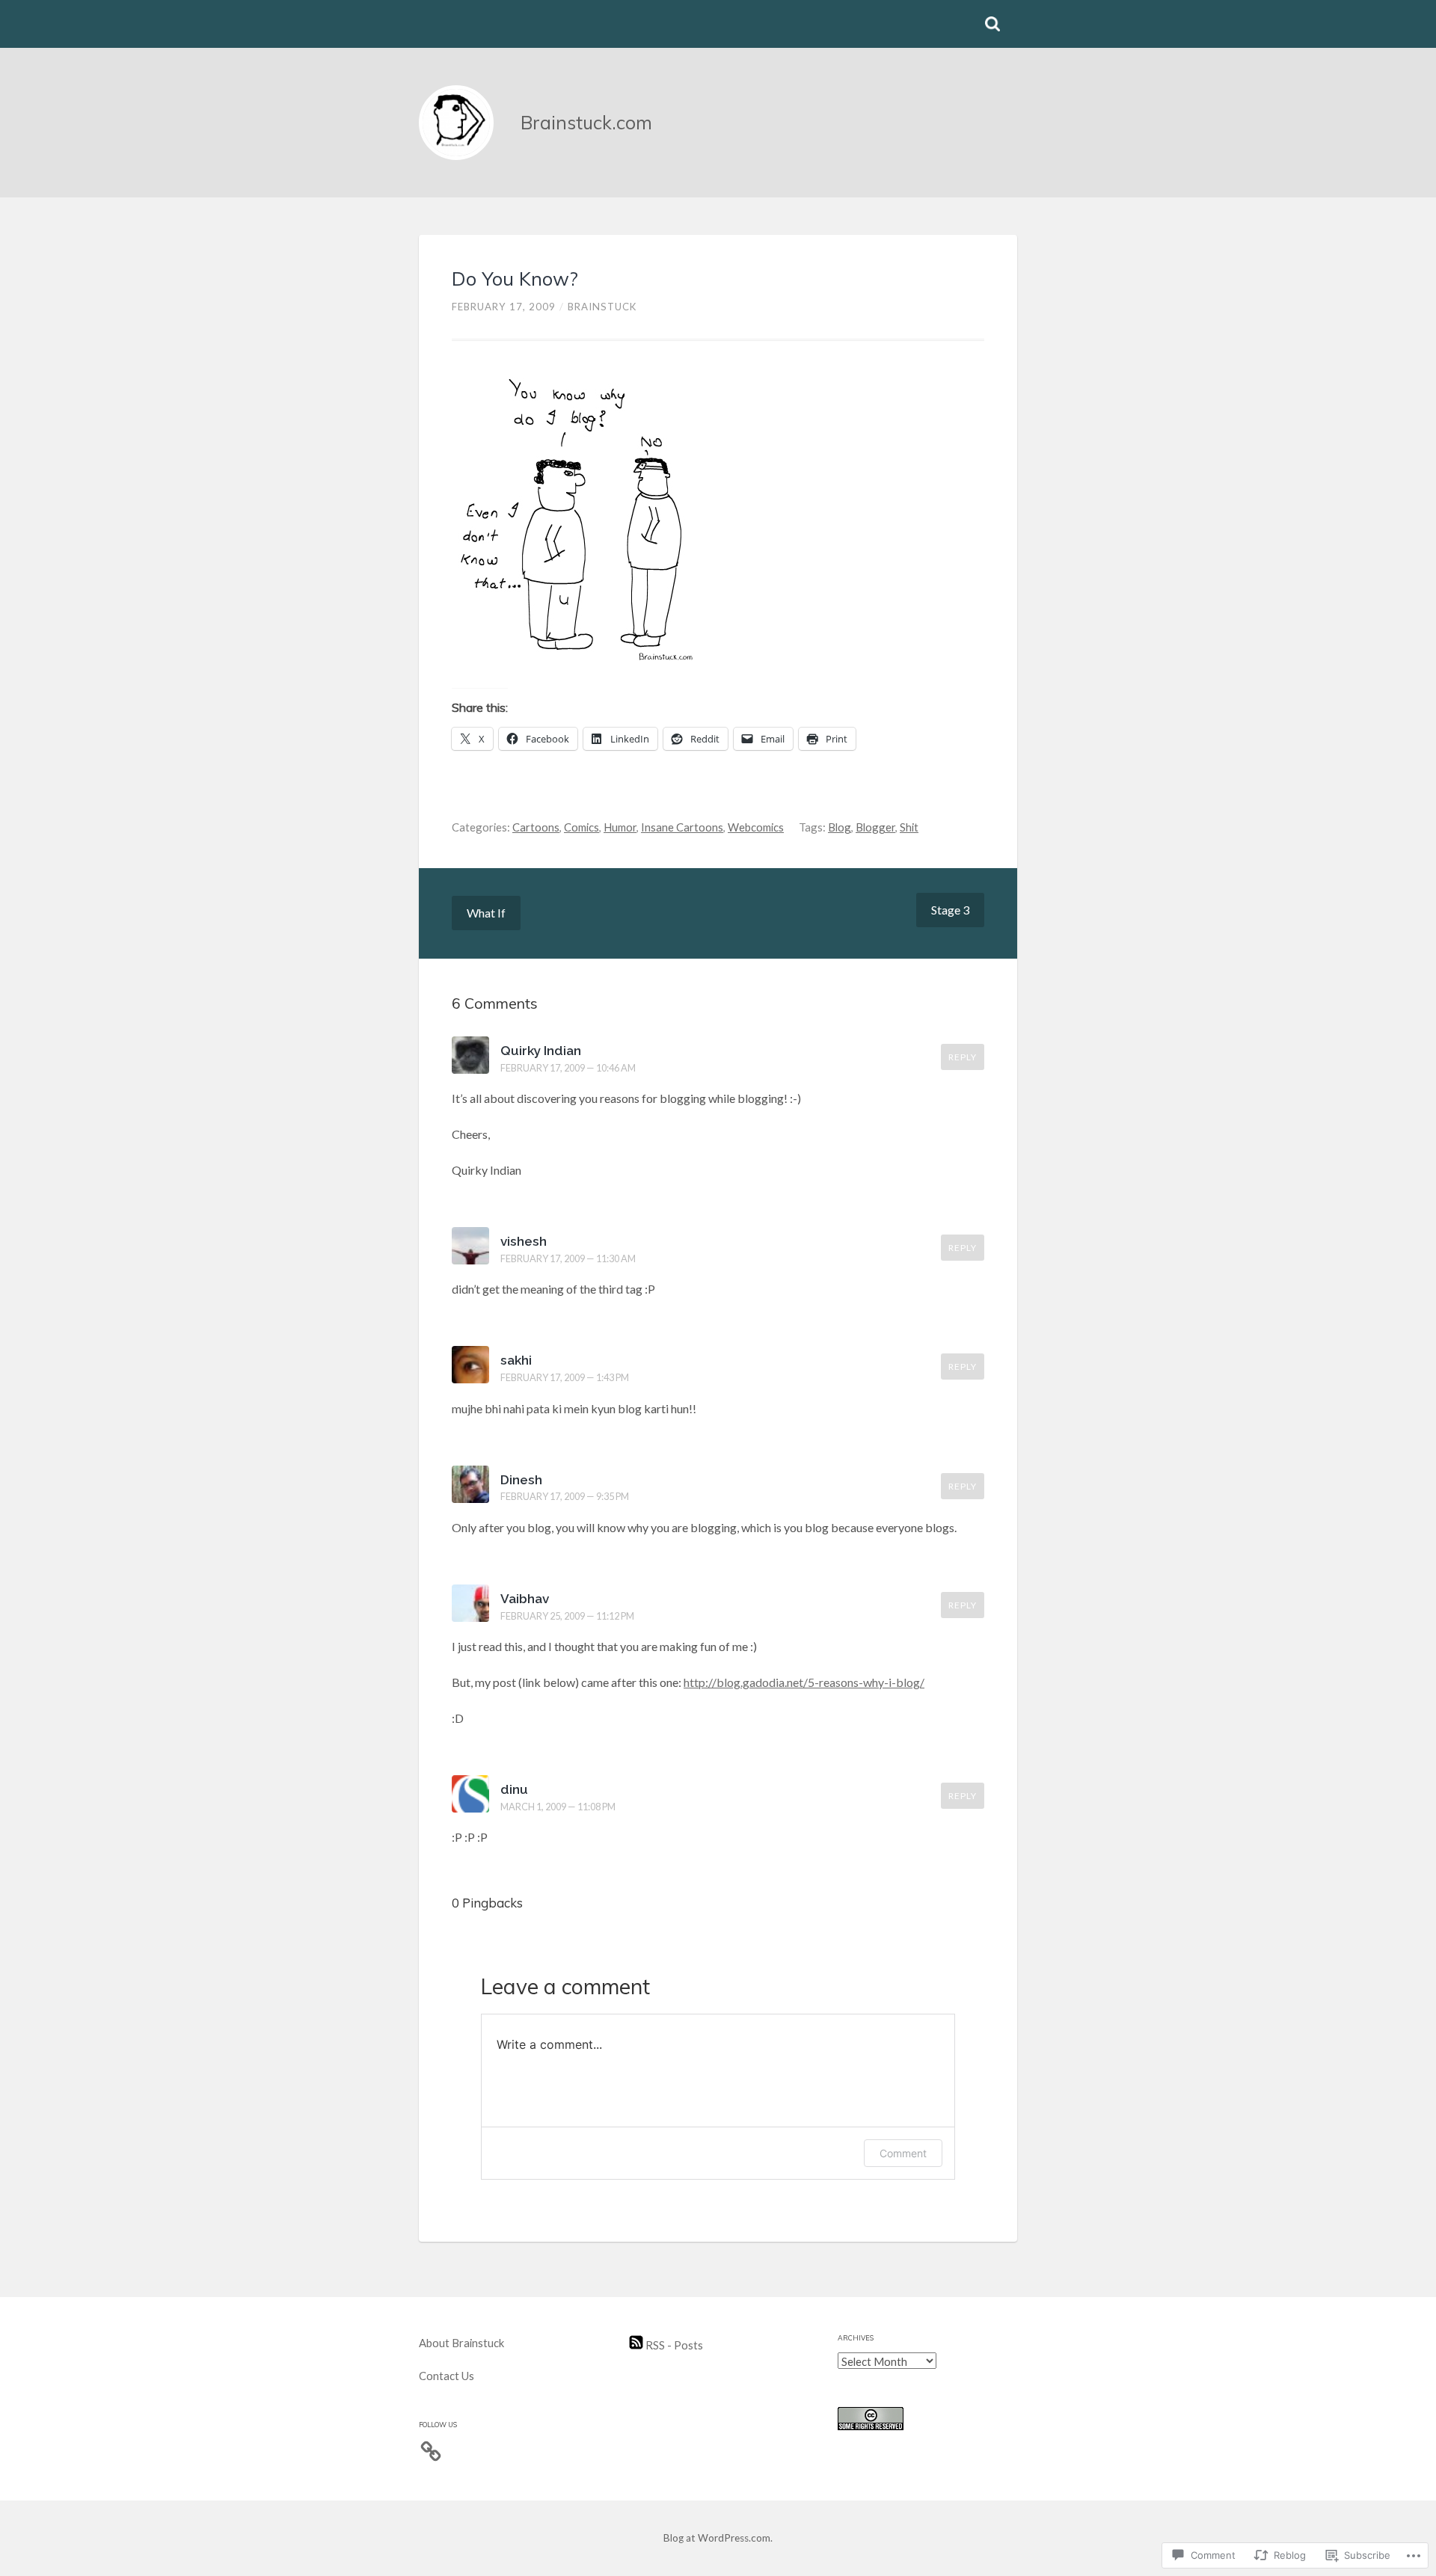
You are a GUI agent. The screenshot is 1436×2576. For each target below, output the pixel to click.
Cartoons (536, 827)
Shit (909, 827)
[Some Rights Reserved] (871, 2426)
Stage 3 (950, 910)
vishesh (524, 1241)
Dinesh (521, 1480)
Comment (903, 2153)
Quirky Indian (541, 1051)
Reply (963, 1057)
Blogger (875, 827)
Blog (840, 827)
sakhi (516, 1360)
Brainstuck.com (586, 122)
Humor (620, 827)
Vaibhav (525, 1599)
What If (486, 913)
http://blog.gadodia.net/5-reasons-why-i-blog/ (804, 1682)
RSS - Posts (673, 2345)
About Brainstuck (461, 2343)
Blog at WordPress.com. (718, 2538)
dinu (514, 1789)
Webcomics (756, 827)
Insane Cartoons (682, 827)
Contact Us (447, 2376)
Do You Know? (515, 279)
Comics (582, 827)
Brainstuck (602, 307)
